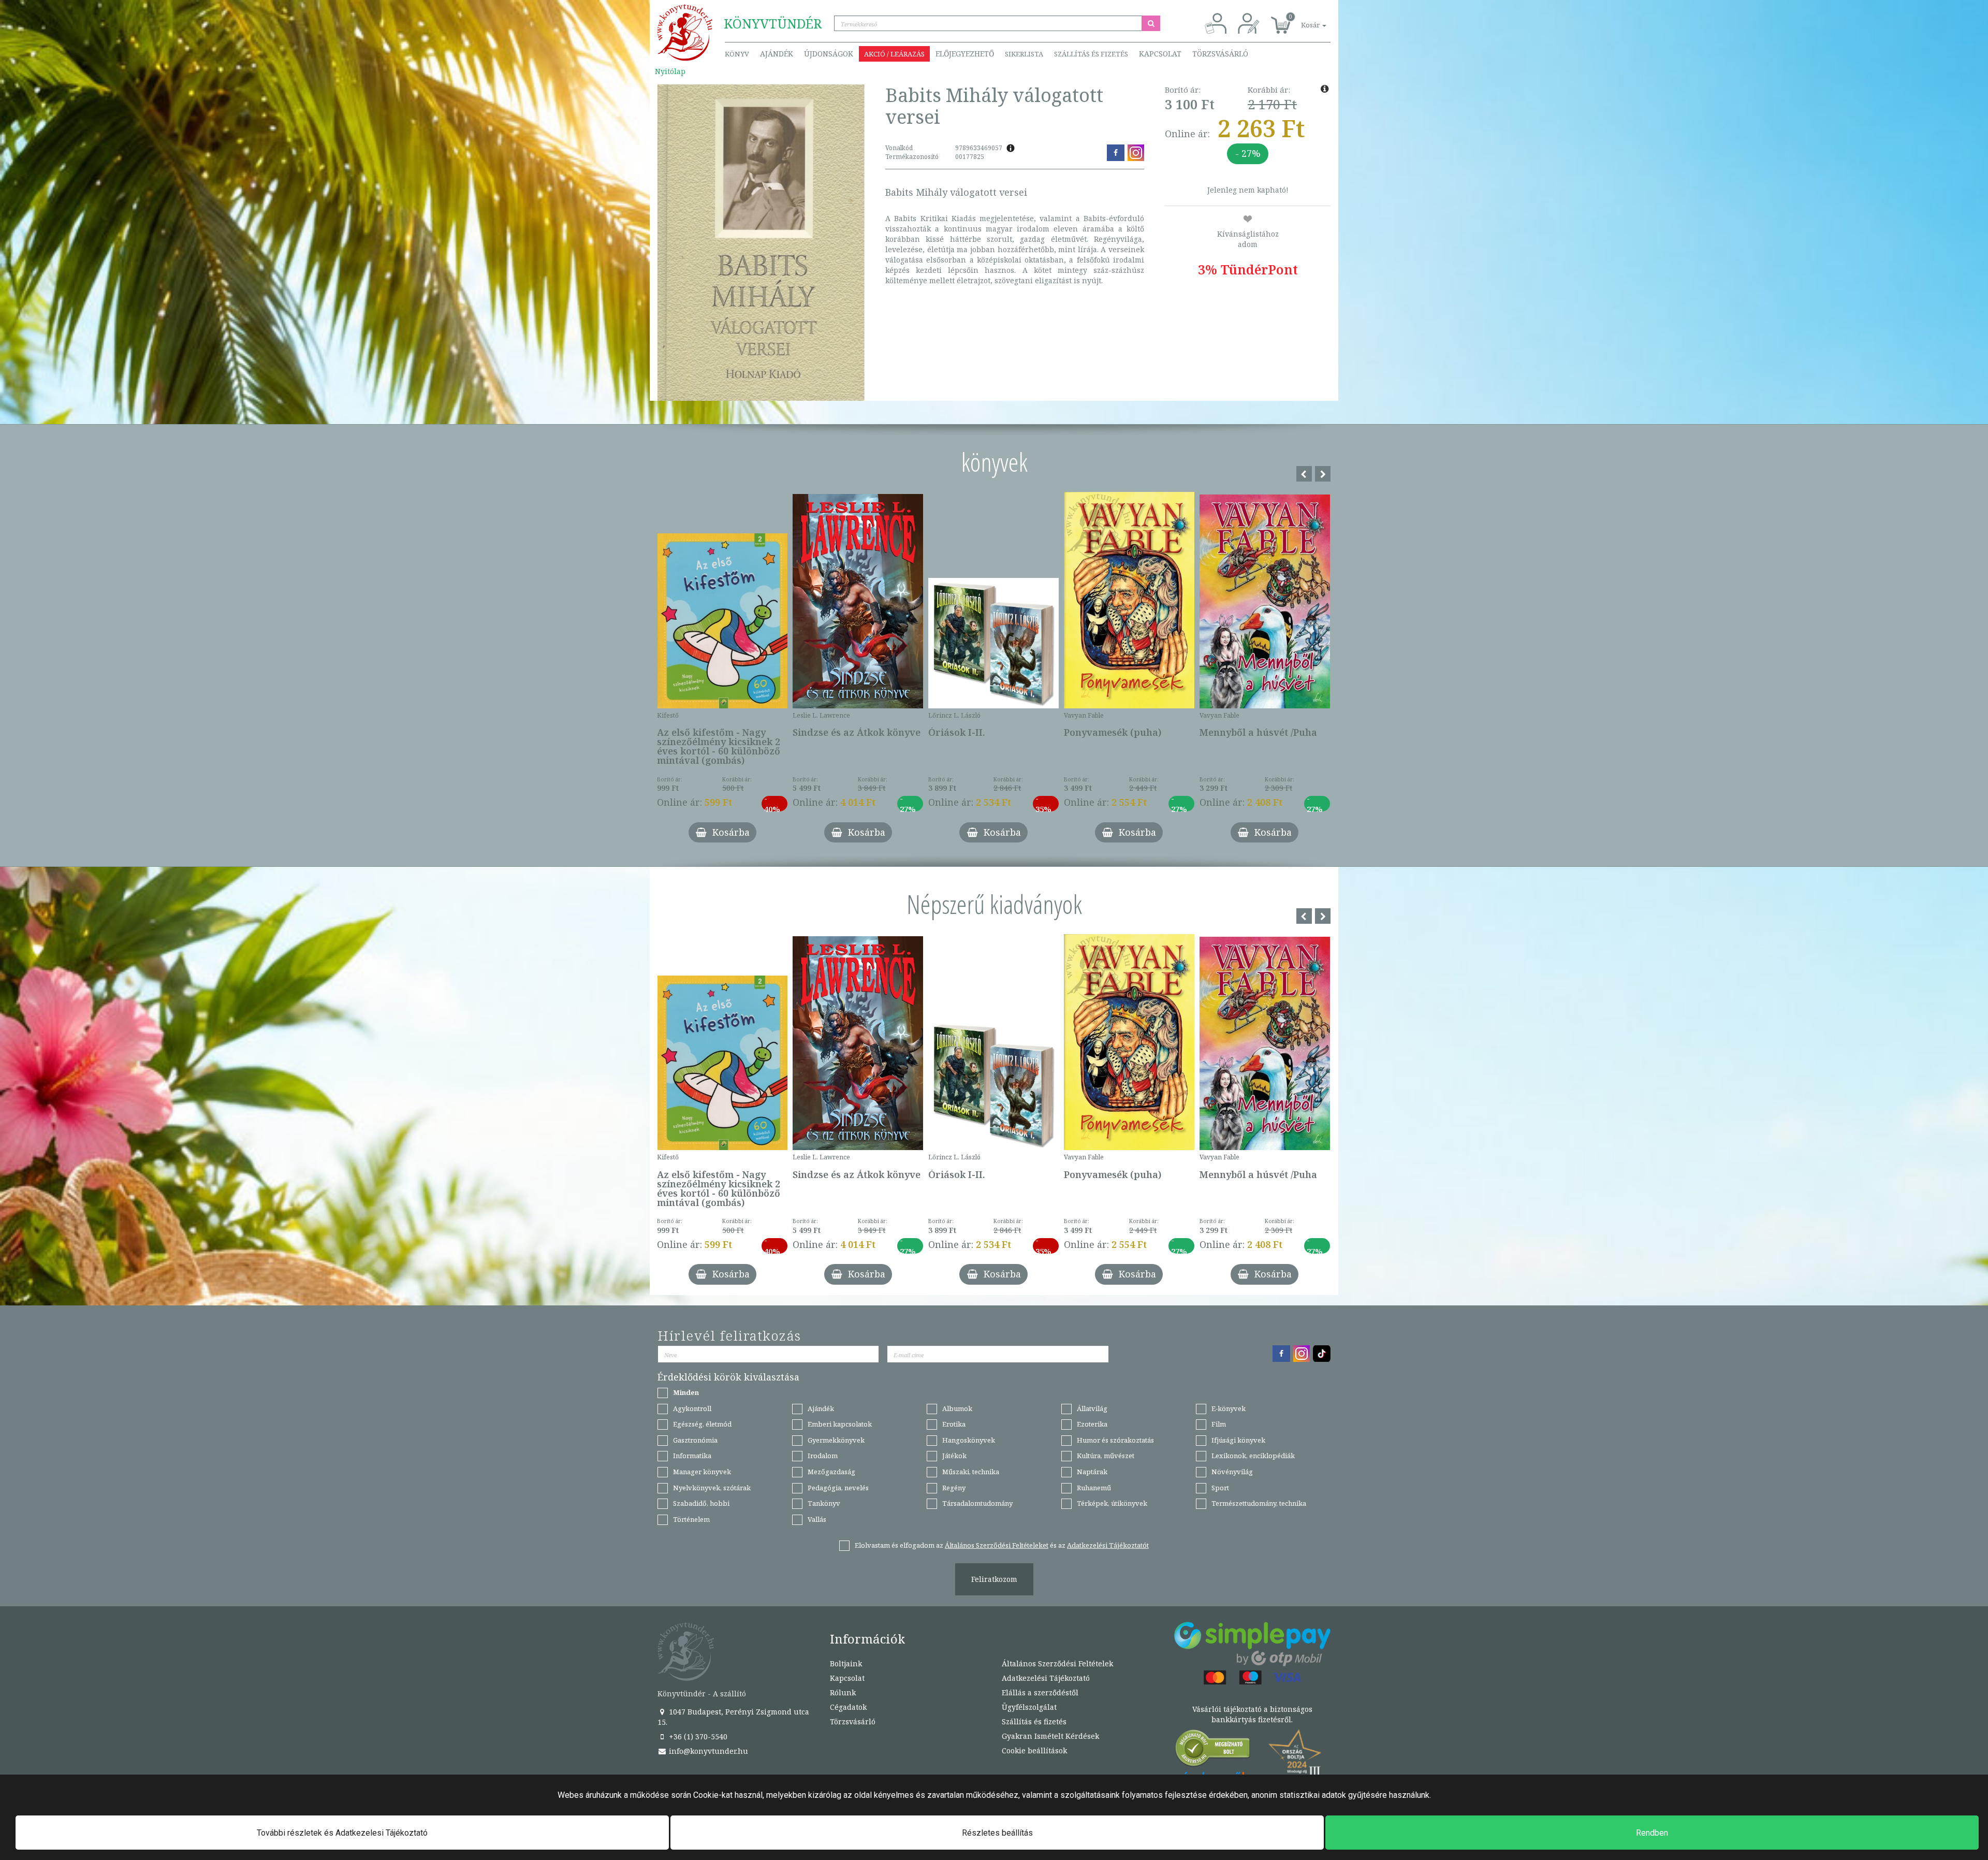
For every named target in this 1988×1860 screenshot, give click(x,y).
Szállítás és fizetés (1091, 54)
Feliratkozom (994, 1579)
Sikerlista (1024, 54)
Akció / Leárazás (894, 54)
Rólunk (843, 1692)
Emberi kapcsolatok (840, 1424)
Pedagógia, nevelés (838, 1488)
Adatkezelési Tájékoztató (1046, 1678)
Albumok (957, 1408)
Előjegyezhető (965, 54)
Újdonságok (829, 54)
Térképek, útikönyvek (1112, 1503)
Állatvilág (1092, 1408)
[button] (1302, 19)
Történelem (691, 1519)
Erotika (954, 1424)
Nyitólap (670, 71)
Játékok (954, 1456)
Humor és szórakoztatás (1115, 1440)
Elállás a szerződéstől (1040, 1692)
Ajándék (777, 54)
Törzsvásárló (1220, 54)
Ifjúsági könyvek (1238, 1440)
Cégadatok (848, 1707)
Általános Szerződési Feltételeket (997, 1545)
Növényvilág (1232, 1472)
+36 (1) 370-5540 (697, 1737)
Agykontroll (692, 1408)
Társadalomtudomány (977, 1503)
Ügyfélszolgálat (1029, 1707)
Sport (1220, 1488)
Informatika (692, 1456)
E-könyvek (1229, 1408)
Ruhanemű (1094, 1488)
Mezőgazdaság (831, 1472)
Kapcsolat (1160, 54)
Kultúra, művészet (1106, 1456)
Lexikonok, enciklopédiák (1253, 1456)
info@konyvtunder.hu (707, 1751)
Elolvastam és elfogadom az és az (1002, 1545)
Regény (954, 1488)
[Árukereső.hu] (1213, 1750)
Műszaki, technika (971, 1472)
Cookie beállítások (1034, 1750)
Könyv (737, 54)
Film (1219, 1424)
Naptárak (1092, 1472)
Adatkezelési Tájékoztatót (1108, 1545)
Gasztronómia (695, 1440)
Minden (686, 1392)
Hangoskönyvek (969, 1440)
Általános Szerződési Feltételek (1057, 1663)
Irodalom (823, 1456)
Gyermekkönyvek (836, 1440)
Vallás (817, 1519)
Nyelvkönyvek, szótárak (712, 1488)
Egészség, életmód (702, 1424)
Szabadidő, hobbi (701, 1503)
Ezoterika (1092, 1424)
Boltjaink (846, 1663)
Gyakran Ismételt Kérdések (1050, 1736)
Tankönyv (824, 1503)
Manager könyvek (702, 1472)
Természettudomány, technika (1259, 1503)
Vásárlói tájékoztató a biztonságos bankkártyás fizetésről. (1252, 1714)
